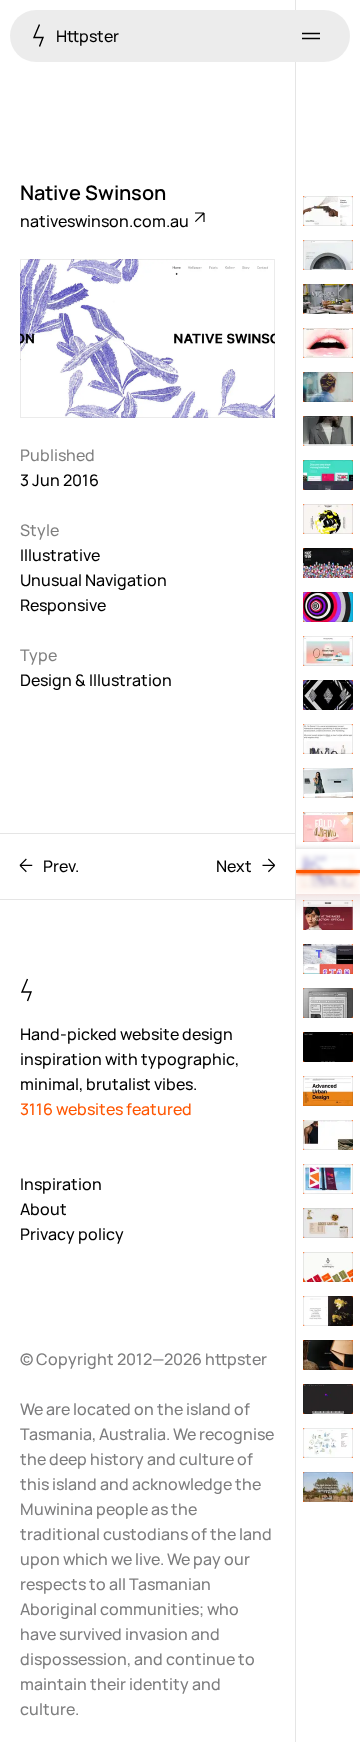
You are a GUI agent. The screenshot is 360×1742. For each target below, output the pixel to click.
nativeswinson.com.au (106, 221)
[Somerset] (328, 1003)
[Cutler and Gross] (328, 915)
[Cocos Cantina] (328, 1223)
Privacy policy (72, 1234)
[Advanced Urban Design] (328, 1091)
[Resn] (328, 607)
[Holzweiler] (328, 431)
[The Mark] (328, 255)
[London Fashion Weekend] (328, 783)
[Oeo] (328, 1355)
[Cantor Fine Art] (328, 211)
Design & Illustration (96, 680)
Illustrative (60, 555)
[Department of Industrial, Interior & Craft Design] (328, 299)
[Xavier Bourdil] (328, 1311)
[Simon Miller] (328, 1135)
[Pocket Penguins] (328, 1267)
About (43, 1209)
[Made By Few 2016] (328, 563)
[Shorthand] (328, 1179)
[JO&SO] (328, 1487)
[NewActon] (328, 1443)
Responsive (63, 605)
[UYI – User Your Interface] (328, 475)
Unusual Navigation (93, 580)
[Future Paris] (328, 695)
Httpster (86, 36)
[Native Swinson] (328, 871)
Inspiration (61, 1184)
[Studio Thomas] (328, 343)
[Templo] (328, 959)
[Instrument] (328, 387)
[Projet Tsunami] (328, 1047)
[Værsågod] (328, 519)
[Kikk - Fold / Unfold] (328, 827)
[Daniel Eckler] (328, 739)
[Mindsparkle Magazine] (328, 651)
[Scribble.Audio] (328, 1399)
